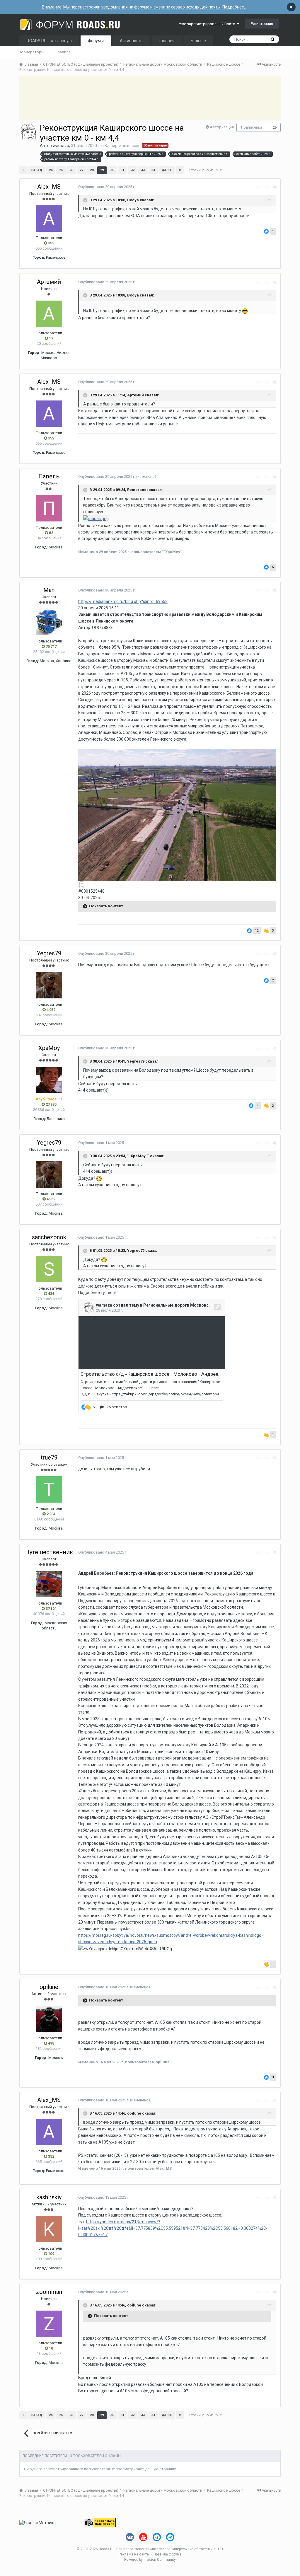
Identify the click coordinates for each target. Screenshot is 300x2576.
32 (133, 170)
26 (275, 128)
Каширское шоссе (122, 146)
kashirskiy (49, 2197)
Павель (49, 476)
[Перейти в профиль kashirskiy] (49, 2229)
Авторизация (222, 127)
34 (153, 170)
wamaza (61, 146)
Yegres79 (49, 953)
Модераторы (32, 52)
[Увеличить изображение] (177, 814)
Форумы (96, 41)
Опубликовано (107, 187)
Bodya (133, 200)
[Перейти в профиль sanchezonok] (49, 1269)
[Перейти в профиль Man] (49, 622)
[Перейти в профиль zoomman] (49, 2324)
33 (143, 170)
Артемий (49, 282)
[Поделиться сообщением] (274, 187)
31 (122, 170)
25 (61, 170)
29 (102, 170)
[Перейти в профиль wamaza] (28, 132)
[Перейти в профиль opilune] (49, 2019)
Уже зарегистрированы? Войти (208, 24)
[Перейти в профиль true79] (49, 1489)
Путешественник (49, 1552)
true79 (49, 1457)
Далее (167, 170)
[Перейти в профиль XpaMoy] (49, 1080)
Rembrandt (137, 490)
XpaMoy (49, 1048)
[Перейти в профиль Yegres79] (49, 985)
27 (81, 170)
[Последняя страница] (180, 170)
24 (51, 170)
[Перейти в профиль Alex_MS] (49, 219)
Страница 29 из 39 (204, 170)
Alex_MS (49, 187)
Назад (37, 170)
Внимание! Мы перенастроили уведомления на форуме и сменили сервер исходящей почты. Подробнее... (144, 7)
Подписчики (252, 127)
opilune (49, 1987)
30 (112, 170)
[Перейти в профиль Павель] (49, 508)
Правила (63, 52)
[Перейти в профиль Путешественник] (49, 1584)
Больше (198, 41)
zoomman (49, 2292)
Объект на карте (155, 145)
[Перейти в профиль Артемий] (49, 314)
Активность (131, 41)
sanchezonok (49, 1237)
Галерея (167, 41)
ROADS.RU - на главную (49, 41)
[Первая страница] (23, 170)
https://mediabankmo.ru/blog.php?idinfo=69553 (123, 601)
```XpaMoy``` (139, 1156)
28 (92, 170)
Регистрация (262, 24)
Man (49, 590)
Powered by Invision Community (150, 2560)
